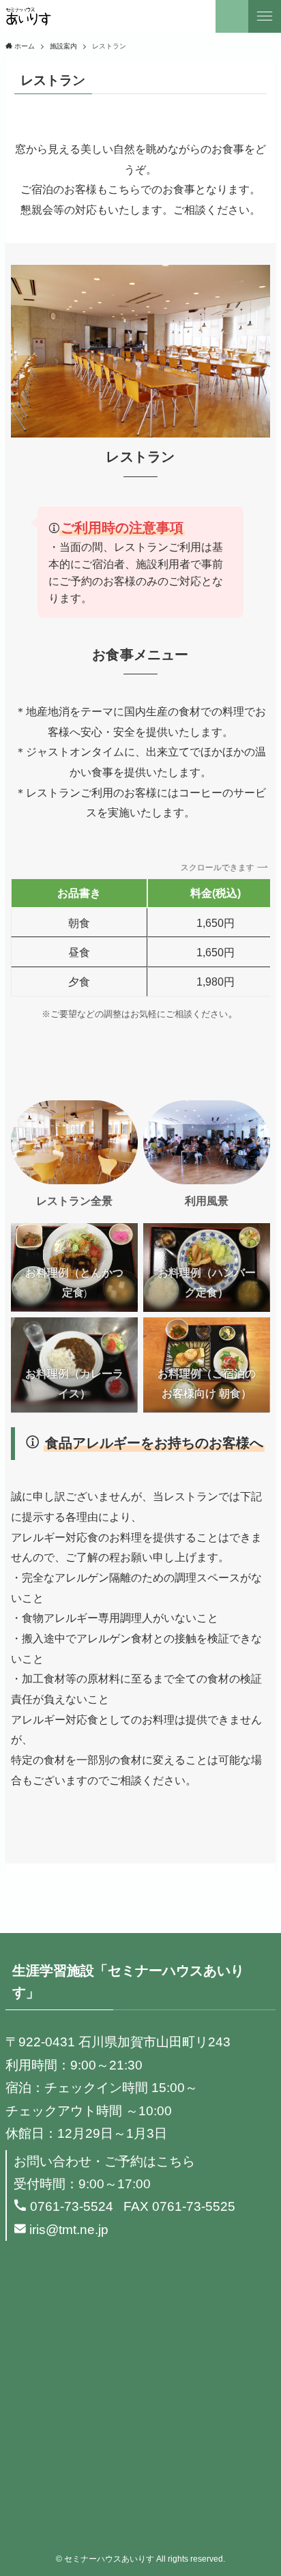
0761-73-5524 (72, 2206)
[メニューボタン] (265, 16)
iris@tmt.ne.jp (69, 2230)
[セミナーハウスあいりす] (28, 16)
